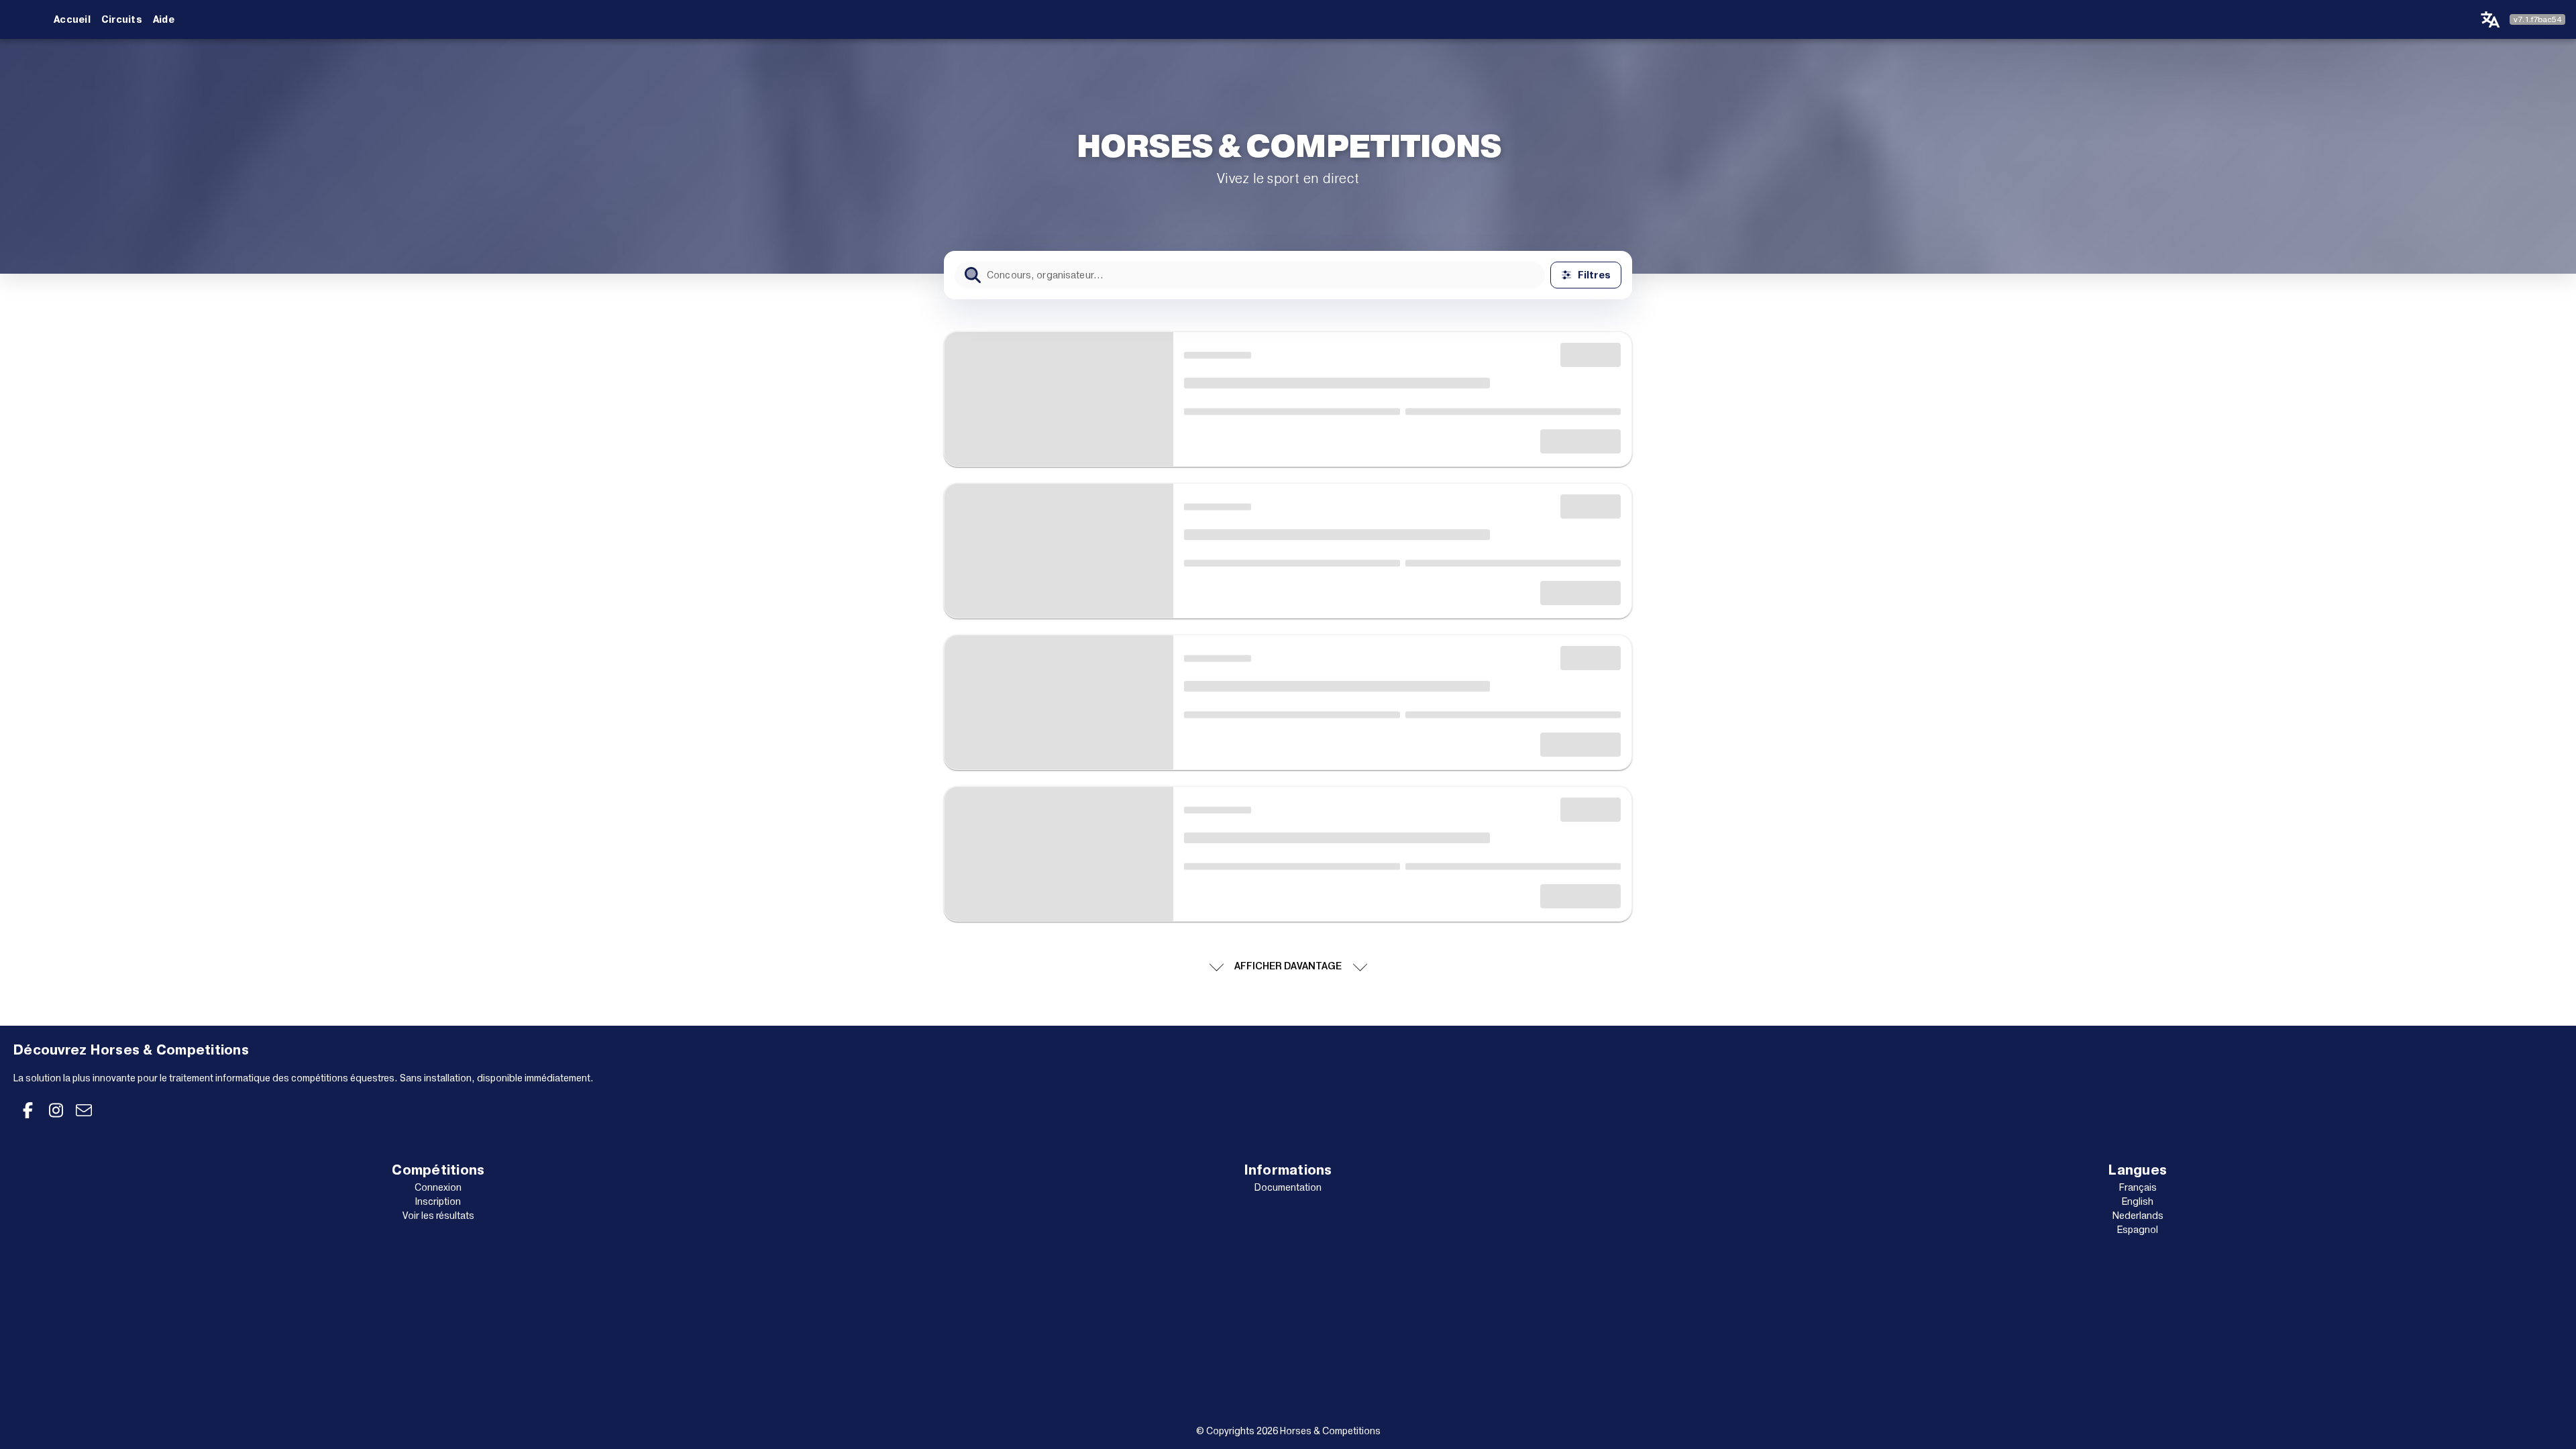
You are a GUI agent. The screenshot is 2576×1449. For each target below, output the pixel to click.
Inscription (438, 1201)
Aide (164, 19)
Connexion (438, 1187)
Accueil (72, 19)
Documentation (1288, 1187)
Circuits (122, 19)
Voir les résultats (438, 1216)
